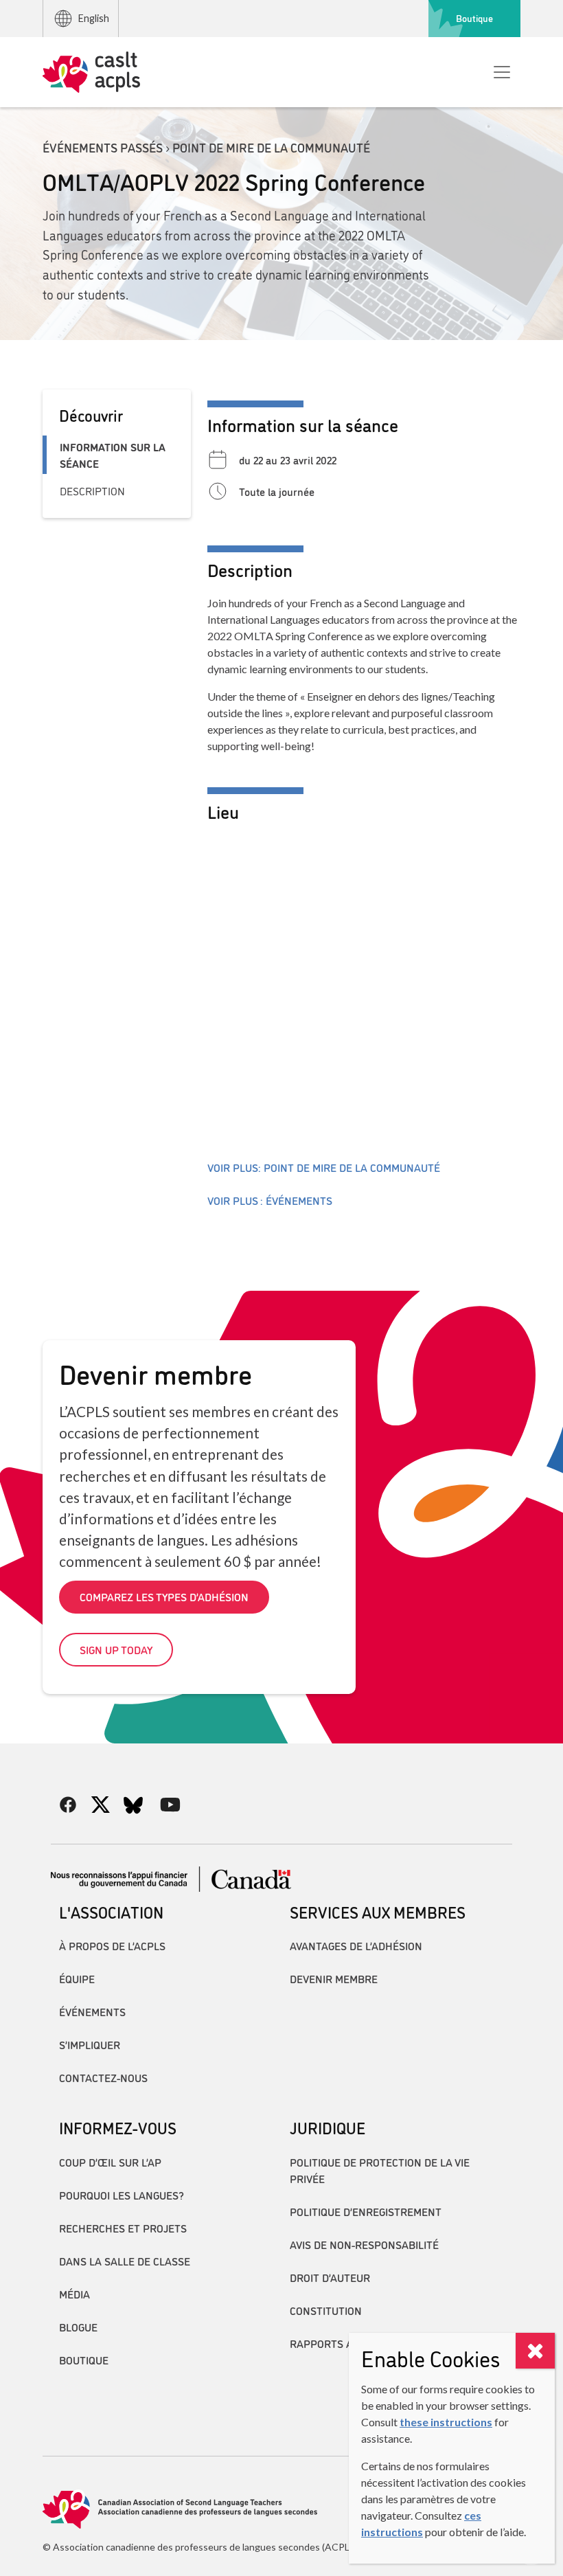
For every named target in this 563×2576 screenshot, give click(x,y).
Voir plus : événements (270, 1200)
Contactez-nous (103, 2077)
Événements (92, 2011)
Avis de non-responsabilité (364, 2244)
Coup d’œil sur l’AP (110, 2162)
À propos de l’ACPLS (112, 1945)
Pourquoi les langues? (122, 2195)
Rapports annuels (341, 2343)
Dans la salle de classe (125, 2261)
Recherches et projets (123, 2228)
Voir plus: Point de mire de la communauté (324, 1167)
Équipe (77, 1978)
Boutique (474, 18)
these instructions (446, 2422)
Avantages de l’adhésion (356, 1945)
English (94, 18)
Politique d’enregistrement (366, 2211)
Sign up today (116, 1649)
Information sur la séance (113, 455)
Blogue (78, 2327)
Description (92, 490)
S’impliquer (90, 2044)
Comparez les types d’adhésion (164, 1596)
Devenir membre (334, 1978)
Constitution (326, 2310)
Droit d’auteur (330, 2277)
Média (74, 2294)
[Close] (535, 2351)
